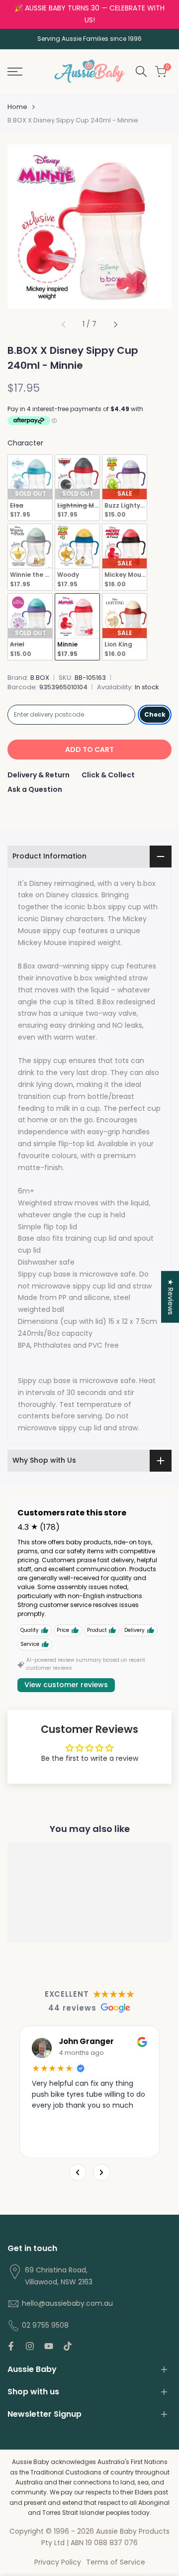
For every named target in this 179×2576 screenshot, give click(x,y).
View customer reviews (66, 1685)
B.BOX (40, 678)
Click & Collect (108, 775)
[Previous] (78, 2172)
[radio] (30, 488)
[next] (115, 324)
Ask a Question (35, 789)
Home (17, 107)
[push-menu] (15, 72)
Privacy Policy (58, 2562)
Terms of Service (116, 2562)
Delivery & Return (39, 775)
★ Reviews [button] (171, 1297)
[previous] (64, 324)
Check (155, 714)
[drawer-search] (141, 71)
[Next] (101, 2172)
